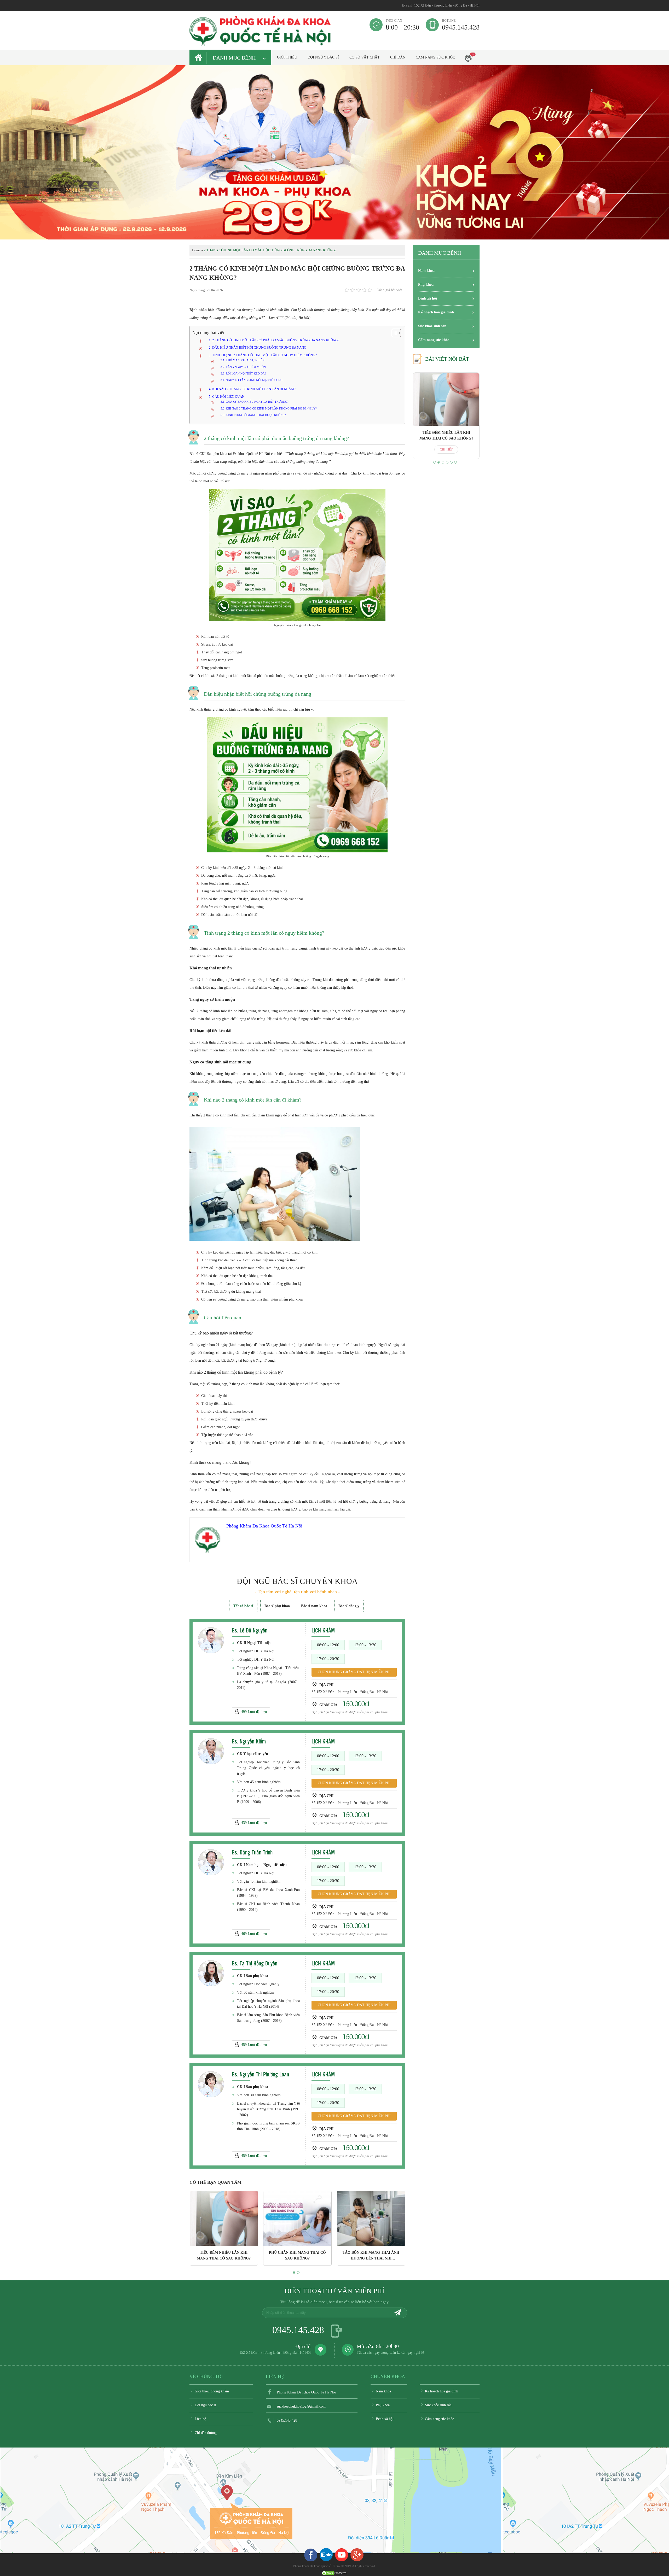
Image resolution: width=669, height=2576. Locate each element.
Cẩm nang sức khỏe (435, 57)
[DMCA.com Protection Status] (334, 2573)
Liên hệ (200, 2419)
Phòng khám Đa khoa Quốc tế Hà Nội (317, 2566)
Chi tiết (446, 449)
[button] (294, 2273)
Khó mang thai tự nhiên (245, 360)
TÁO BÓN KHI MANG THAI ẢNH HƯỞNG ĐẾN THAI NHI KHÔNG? (297, 2258)
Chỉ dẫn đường (206, 2433)
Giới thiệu (287, 57)
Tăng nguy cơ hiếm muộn (246, 367)
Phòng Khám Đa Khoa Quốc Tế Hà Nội (306, 2392)
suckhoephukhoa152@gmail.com (301, 2406)
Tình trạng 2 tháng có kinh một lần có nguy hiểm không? (264, 355)
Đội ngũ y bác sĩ (323, 57)
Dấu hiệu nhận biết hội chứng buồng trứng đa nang (259, 348)
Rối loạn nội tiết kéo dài (246, 373)
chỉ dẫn (398, 57)
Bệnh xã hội (428, 298)
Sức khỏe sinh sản (432, 326)
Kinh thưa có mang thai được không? (256, 415)
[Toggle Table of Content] (394, 333)
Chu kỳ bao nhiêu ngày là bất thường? (257, 402)
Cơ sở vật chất (365, 57)
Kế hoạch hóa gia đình (436, 312)
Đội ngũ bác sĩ (205, 2405)
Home (196, 250)
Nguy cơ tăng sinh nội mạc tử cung (254, 380)
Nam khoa (426, 271)
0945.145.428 (461, 25)
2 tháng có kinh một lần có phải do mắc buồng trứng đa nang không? (276, 340)
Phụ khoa (426, 285)
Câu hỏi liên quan (228, 397)
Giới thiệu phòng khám (212, 2391)
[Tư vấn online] (357, 2555)
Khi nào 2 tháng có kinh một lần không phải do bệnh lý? (271, 408)
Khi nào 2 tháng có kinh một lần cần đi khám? (254, 389)
